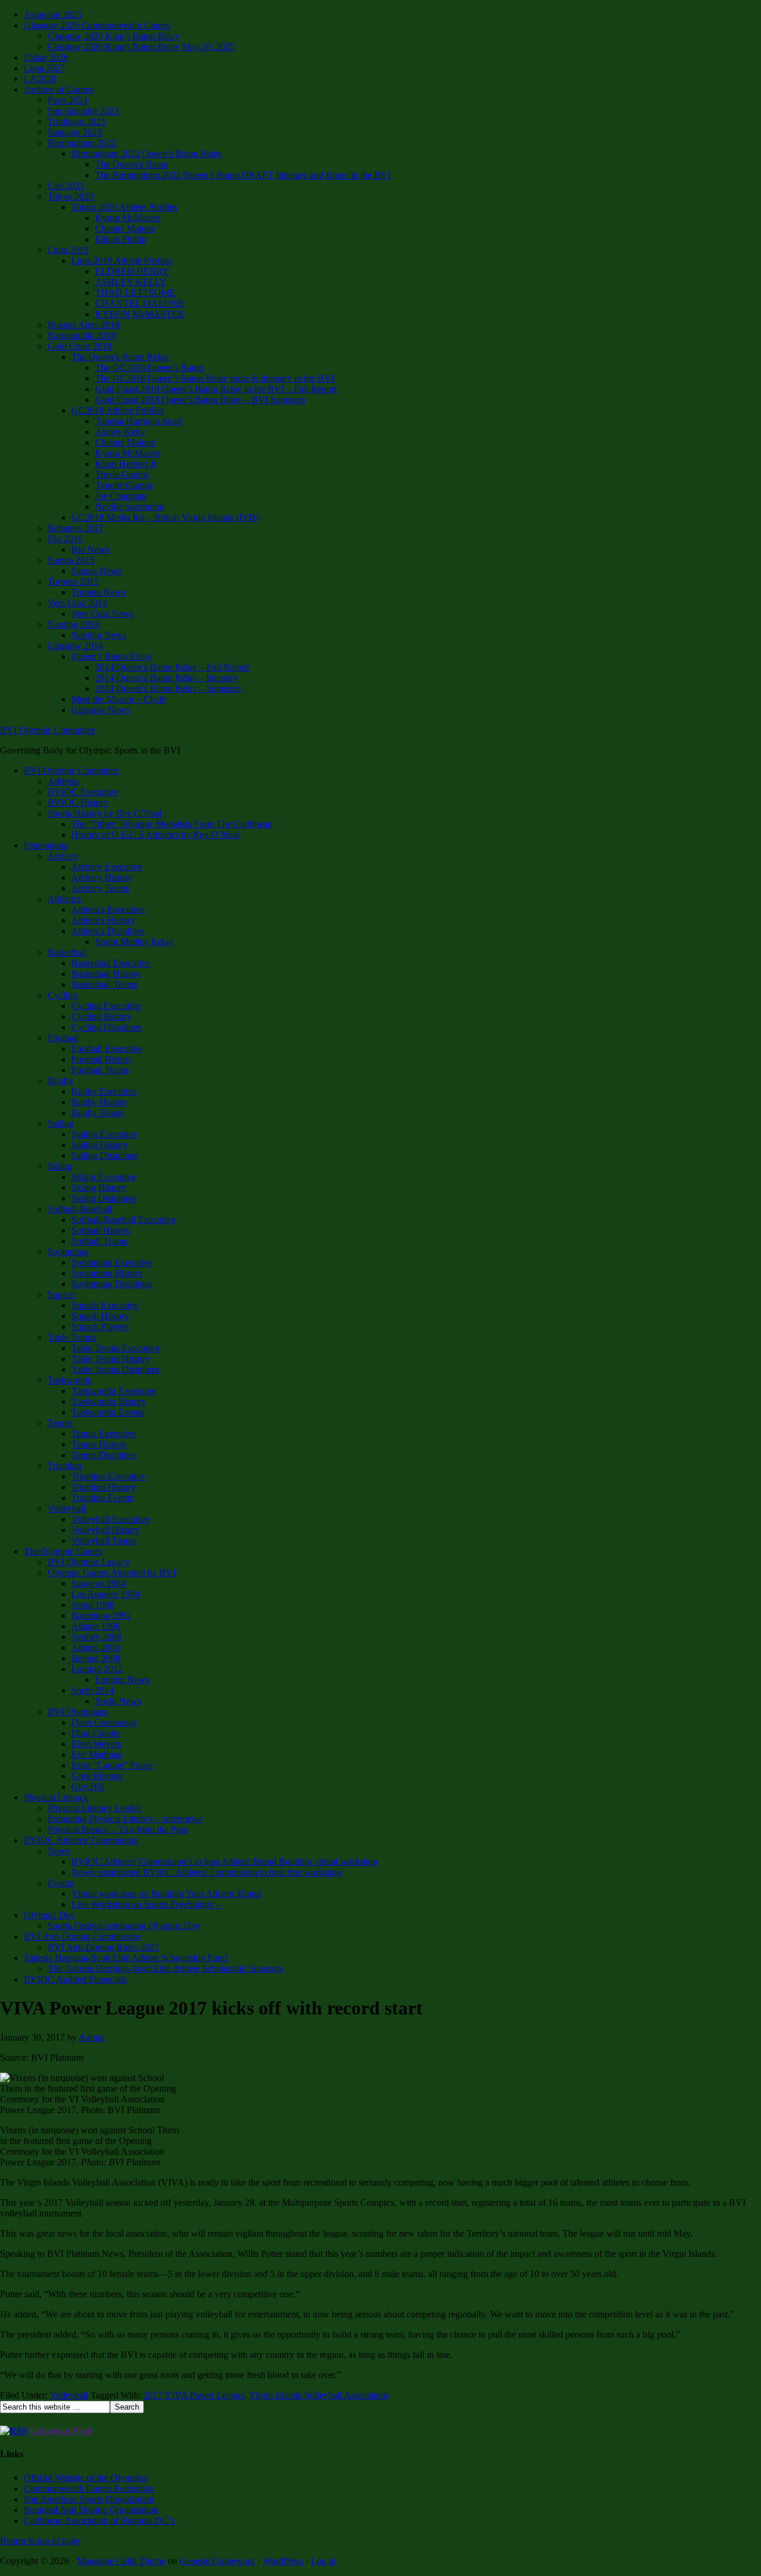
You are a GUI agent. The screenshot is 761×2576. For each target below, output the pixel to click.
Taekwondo (70, 1380)
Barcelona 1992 (101, 1615)
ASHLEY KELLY (131, 282)
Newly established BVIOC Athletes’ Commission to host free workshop (206, 1872)
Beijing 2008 (96, 1658)
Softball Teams (99, 1241)
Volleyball (67, 1508)
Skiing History (99, 1188)
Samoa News (96, 571)
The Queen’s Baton (132, 164)
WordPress (283, 2561)
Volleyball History (106, 1530)
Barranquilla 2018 (81, 335)
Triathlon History (103, 1487)
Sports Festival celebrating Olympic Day (124, 1926)
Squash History (100, 1316)
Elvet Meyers (96, 1744)
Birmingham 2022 (82, 143)
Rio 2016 (65, 539)
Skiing (60, 1166)
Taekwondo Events (108, 1412)
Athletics (64, 899)
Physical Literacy (56, 1797)
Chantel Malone (125, 228)
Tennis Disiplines (104, 1455)
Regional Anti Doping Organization (91, 2510)
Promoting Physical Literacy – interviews (125, 1819)
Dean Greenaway (104, 1722)
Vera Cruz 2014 (77, 603)
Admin (92, 2037)
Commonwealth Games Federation (89, 2488)
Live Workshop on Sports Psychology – (146, 1904)
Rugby (60, 1081)
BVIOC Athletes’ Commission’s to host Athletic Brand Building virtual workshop (224, 1861)
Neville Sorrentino (130, 507)
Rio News (90, 549)
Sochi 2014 (93, 1690)
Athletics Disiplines (108, 931)
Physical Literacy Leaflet (94, 1808)
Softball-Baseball (80, 1209)
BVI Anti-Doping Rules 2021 (103, 1947)
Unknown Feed (61, 2431)
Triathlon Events (102, 1498)
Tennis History (99, 1444)
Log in (323, 2561)
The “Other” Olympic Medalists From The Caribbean (172, 824)
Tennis (60, 1423)
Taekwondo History (109, 1401)
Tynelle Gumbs (124, 485)
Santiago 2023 (75, 132)
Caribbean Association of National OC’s (99, 2520)
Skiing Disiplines (103, 1198)
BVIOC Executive (83, 792)
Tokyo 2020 (70, 196)
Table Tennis (72, 1337)
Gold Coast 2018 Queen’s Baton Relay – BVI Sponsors (200, 400)
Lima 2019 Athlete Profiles (122, 261)
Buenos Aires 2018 (84, 325)
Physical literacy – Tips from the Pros (117, 1829)
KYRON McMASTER (140, 314)
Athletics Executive (108, 909)
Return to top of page (40, 2541)
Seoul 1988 (93, 1605)
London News (122, 1680)
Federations (45, 845)
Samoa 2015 (71, 560)
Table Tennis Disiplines (115, 1369)
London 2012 (97, 1669)
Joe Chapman (121, 496)
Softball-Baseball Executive (123, 1220)
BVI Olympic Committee (48, 730)
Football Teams (100, 1070)
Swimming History (107, 1273)
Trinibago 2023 (76, 122)
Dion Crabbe (96, 1733)
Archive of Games (58, 89)
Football (63, 1038)
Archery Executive (107, 867)
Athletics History (103, 920)
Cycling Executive (106, 1006)
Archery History (102, 877)
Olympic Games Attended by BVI (112, 1573)
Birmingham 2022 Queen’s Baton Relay (147, 154)
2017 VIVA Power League (194, 2395)
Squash (61, 1295)
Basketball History (106, 974)
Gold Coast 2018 (80, 346)
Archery (63, 856)
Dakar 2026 (46, 57)
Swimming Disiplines (112, 1284)
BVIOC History (78, 803)
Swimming (68, 1252)
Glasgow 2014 (75, 646)
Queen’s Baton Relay (111, 656)
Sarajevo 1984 (98, 1583)
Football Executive (107, 1049)
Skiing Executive (103, 1177)
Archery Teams (100, 888)
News (59, 1851)
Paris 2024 (67, 100)
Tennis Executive (104, 1434)
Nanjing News (99, 635)
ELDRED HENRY (132, 271)
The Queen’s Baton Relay (120, 357)
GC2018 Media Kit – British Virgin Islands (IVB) (165, 517)
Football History (102, 1059)
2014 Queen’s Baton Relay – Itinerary (166, 678)
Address (63, 781)
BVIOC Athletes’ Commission (81, 1840)
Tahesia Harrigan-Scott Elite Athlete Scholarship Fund (125, 1958)
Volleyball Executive (110, 1519)
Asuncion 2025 (53, 15)
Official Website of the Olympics (85, 2478)
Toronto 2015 (73, 581)
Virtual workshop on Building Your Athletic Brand (166, 1894)
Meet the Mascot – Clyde (119, 699)
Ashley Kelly (120, 432)
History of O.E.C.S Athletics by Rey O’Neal (155, 835)
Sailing (61, 1123)
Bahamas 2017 (76, 528)
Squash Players (100, 1327)
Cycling (62, 995)
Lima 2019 (68, 250)
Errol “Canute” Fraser (112, 1765)
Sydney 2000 (96, 1637)
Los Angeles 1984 (106, 1594)
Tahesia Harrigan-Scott (138, 421)
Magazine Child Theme (121, 2561)
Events (60, 1883)
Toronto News (98, 592)
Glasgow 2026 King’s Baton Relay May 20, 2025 (141, 47)
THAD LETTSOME (135, 293)
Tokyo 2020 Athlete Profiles (124, 207)
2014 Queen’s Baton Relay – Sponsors (168, 688)
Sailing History (100, 1145)
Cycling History (101, 1016)
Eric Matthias (96, 1754)
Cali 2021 (66, 186)
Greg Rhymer (97, 1776)
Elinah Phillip (121, 239)
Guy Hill (88, 1787)
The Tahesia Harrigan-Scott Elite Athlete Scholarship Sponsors (165, 1968)
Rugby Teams (98, 1113)
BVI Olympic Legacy (89, 1562)
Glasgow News (100, 710)
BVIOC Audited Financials (75, 1979)
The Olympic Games (63, 1551)
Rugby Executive (104, 1091)
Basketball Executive (111, 963)
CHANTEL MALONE (140, 303)
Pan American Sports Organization (89, 2499)
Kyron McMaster (128, 218)
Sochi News (118, 1701)
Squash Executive (105, 1305)
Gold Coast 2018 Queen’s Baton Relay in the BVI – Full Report (216, 389)
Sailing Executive (104, 1134)
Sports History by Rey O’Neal (105, 813)
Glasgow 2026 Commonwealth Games (97, 25)
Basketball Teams (104, 984)
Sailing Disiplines (104, 1155)
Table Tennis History (111, 1359)
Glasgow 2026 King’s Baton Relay (114, 36)
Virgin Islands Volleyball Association (318, 2395)
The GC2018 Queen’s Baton (149, 368)
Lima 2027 (44, 68)
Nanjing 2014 (73, 624)
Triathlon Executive (108, 1476)
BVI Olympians (78, 1712)
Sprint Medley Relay (134, 942)
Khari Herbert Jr (126, 464)
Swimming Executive (112, 1262)
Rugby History (99, 1102)
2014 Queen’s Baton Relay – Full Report (172, 667)
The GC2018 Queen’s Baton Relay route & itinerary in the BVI (215, 378)
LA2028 (40, 79)
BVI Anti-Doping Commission (82, 1936)
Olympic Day (49, 1915)
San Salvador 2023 (83, 111)
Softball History (101, 1230)
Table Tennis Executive (115, 1348)
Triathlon (65, 1466)
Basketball (67, 952)
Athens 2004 (95, 1648)
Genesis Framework (217, 2561)
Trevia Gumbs (122, 474)
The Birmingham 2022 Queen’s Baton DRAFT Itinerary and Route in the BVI (243, 175)
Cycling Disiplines (106, 1027)
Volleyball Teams (104, 1541)
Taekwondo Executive (114, 1391)
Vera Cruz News (103, 614)
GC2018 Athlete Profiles (118, 410)
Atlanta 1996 (96, 1626)
